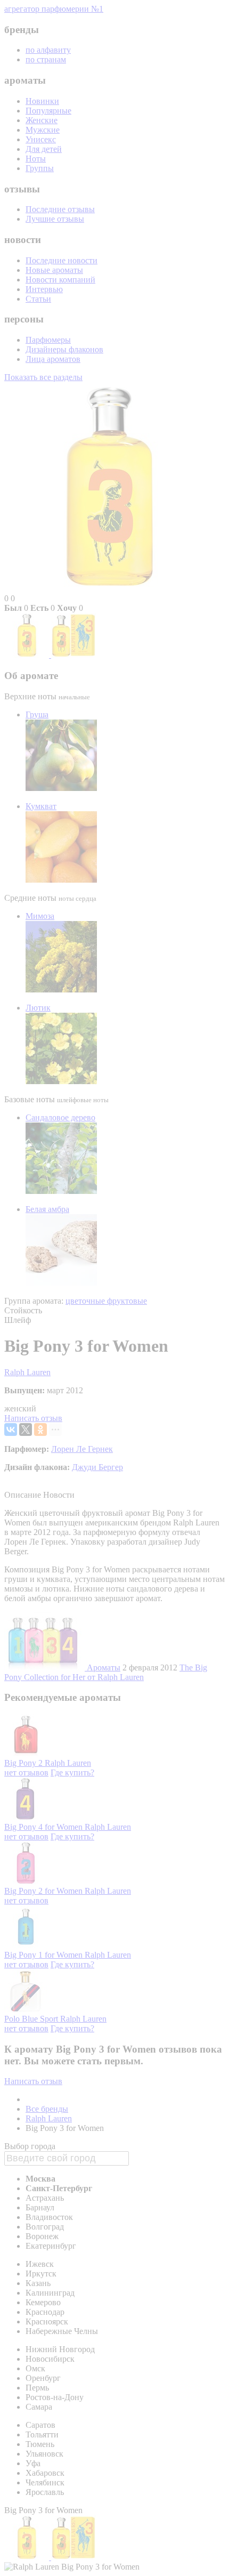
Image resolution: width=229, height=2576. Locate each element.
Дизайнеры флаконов (64, 349)
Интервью (44, 289)
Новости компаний (60, 280)
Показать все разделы (43, 377)
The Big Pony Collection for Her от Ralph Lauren (106, 1672)
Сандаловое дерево (60, 1117)
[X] (26, 1430)
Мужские (43, 130)
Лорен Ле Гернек (82, 1449)
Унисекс (41, 139)
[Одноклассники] (40, 1430)
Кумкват (41, 806)
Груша (37, 714)
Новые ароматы (54, 270)
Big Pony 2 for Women (44, 1891)
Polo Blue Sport (32, 2019)
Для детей (44, 149)
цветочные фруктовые (106, 1301)
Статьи (38, 299)
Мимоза (40, 916)
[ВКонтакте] (11, 1430)
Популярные (48, 111)
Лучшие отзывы (55, 219)
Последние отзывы (60, 209)
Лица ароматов (53, 359)
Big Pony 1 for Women (44, 1955)
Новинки (42, 101)
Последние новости (62, 260)
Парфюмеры (48, 340)
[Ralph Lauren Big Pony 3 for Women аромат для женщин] (28, 655)
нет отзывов (26, 1772)
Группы (40, 168)
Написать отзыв (33, 1418)
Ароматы (104, 1667)
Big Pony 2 (24, 1763)
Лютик (38, 1008)
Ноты (36, 159)
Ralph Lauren (27, 1372)
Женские (42, 120)
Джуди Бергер (97, 1467)
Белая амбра (47, 1209)
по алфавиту (48, 50)
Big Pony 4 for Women (44, 1827)
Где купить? (72, 1772)
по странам (46, 59)
